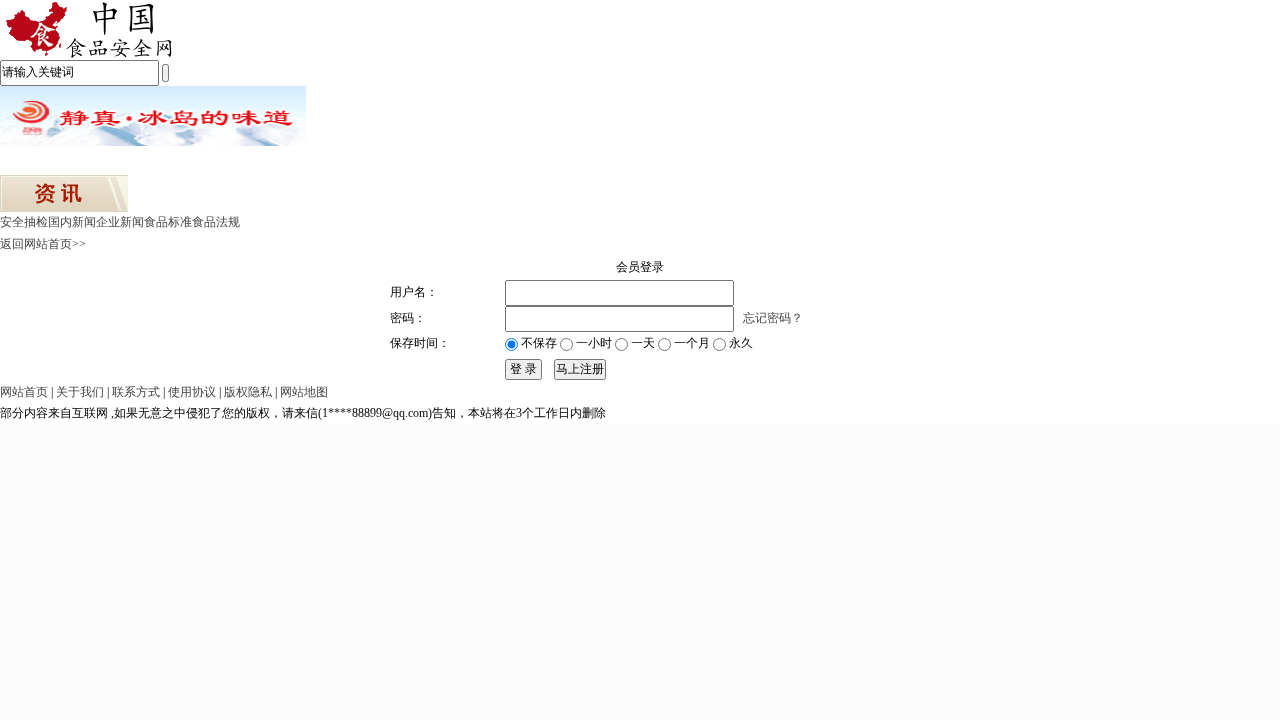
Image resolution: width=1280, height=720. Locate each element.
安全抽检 (24, 222)
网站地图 (304, 392)
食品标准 (168, 222)
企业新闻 (120, 222)
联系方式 (136, 392)
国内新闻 (72, 222)
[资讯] (64, 192)
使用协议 (192, 392)
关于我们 (80, 392)
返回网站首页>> (43, 244)
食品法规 (216, 222)
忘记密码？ (773, 318)
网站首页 (24, 392)
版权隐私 (248, 392)
